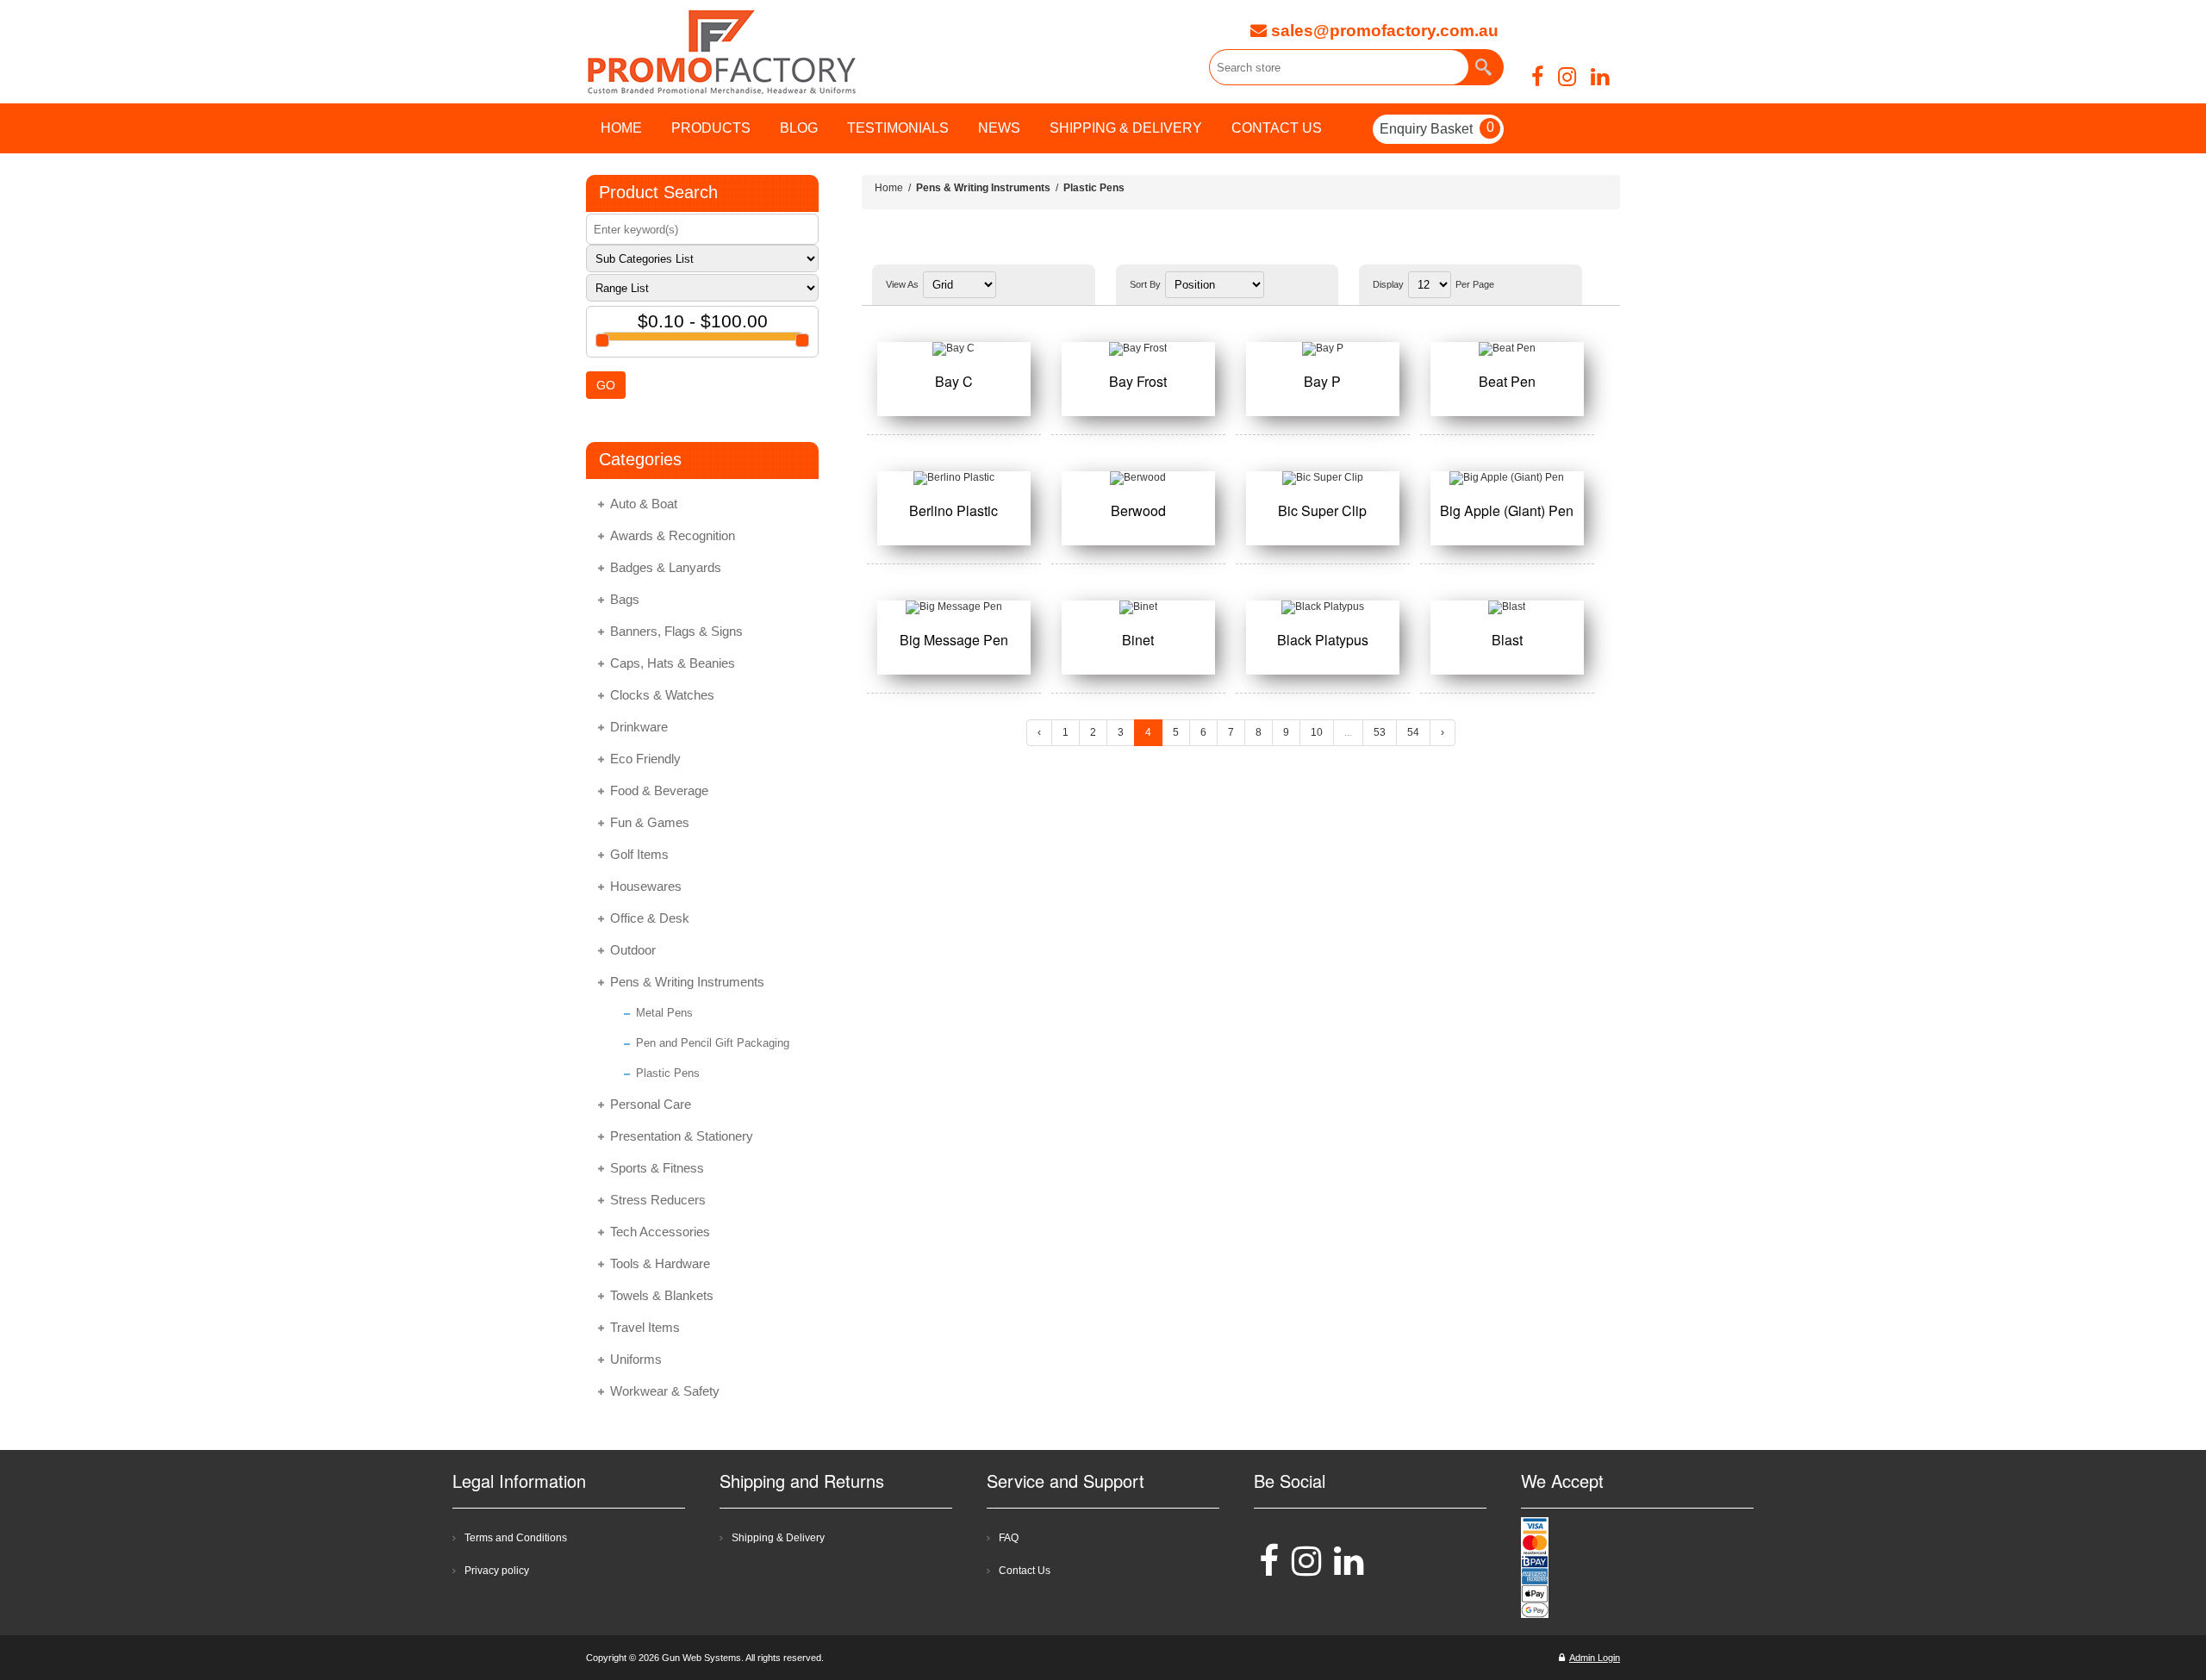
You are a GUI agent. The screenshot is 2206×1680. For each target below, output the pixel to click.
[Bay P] (1323, 349)
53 (1380, 732)
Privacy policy (497, 1571)
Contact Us (1025, 1571)
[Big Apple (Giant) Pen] (1507, 478)
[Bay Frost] (1138, 349)
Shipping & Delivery (778, 1538)
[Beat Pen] (1507, 349)
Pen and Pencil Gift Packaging (713, 1043)
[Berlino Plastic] (954, 478)
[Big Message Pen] (954, 607)
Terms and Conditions (516, 1538)
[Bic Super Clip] (1323, 478)
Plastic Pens (668, 1073)
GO (606, 385)
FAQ (1009, 1538)
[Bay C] (954, 349)
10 (1317, 732)
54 (1413, 732)
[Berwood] (1138, 478)
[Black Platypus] (1323, 607)
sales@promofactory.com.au (1383, 31)
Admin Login (1595, 1658)
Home (889, 188)
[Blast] (1507, 607)
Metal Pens (664, 1013)
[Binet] (1138, 607)
